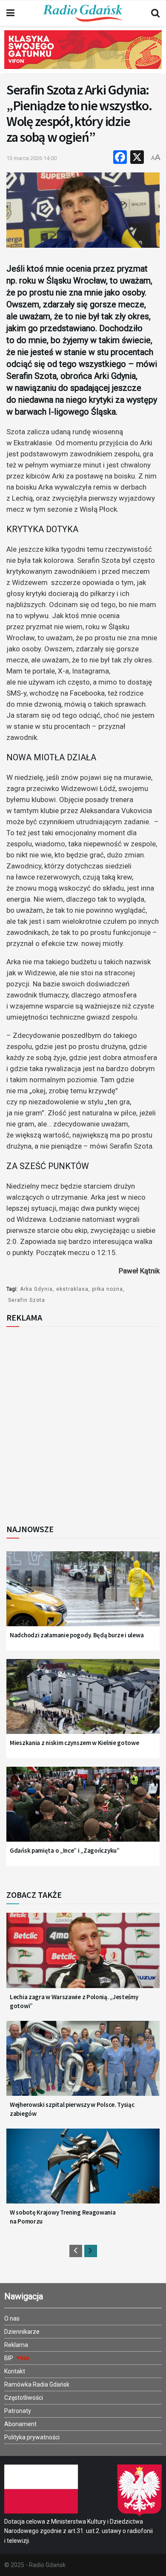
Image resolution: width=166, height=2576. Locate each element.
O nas (12, 2318)
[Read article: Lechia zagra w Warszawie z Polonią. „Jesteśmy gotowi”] (83, 1956)
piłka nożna (107, 1289)
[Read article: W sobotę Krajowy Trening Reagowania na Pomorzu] (83, 2172)
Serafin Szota (27, 1300)
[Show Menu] (10, 13)
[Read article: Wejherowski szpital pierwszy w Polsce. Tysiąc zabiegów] (83, 2064)
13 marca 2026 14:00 (31, 158)
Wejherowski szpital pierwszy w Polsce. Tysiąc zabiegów (72, 2109)
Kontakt (15, 2371)
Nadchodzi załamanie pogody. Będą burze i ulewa (77, 1635)
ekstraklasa (72, 1289)
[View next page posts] (91, 2251)
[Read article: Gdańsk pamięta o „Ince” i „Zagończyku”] (83, 1810)
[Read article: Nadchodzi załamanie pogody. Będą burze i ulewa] (83, 1594)
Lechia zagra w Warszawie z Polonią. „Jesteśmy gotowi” (74, 2001)
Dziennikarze (22, 2332)
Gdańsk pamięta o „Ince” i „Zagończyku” (65, 1850)
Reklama (16, 2345)
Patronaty (18, 2411)
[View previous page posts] (76, 2251)
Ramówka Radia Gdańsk (37, 2384)
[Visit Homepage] (83, 13)
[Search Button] (155, 13)
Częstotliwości (24, 2398)
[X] (137, 158)
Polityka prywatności (32, 2437)
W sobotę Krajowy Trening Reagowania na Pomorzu (63, 2217)
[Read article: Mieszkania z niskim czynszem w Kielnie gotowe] (83, 1702)
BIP (9, 2358)
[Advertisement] (83, 1423)
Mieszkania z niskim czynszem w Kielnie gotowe (74, 1743)
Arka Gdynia (36, 1289)
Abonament (20, 2424)
